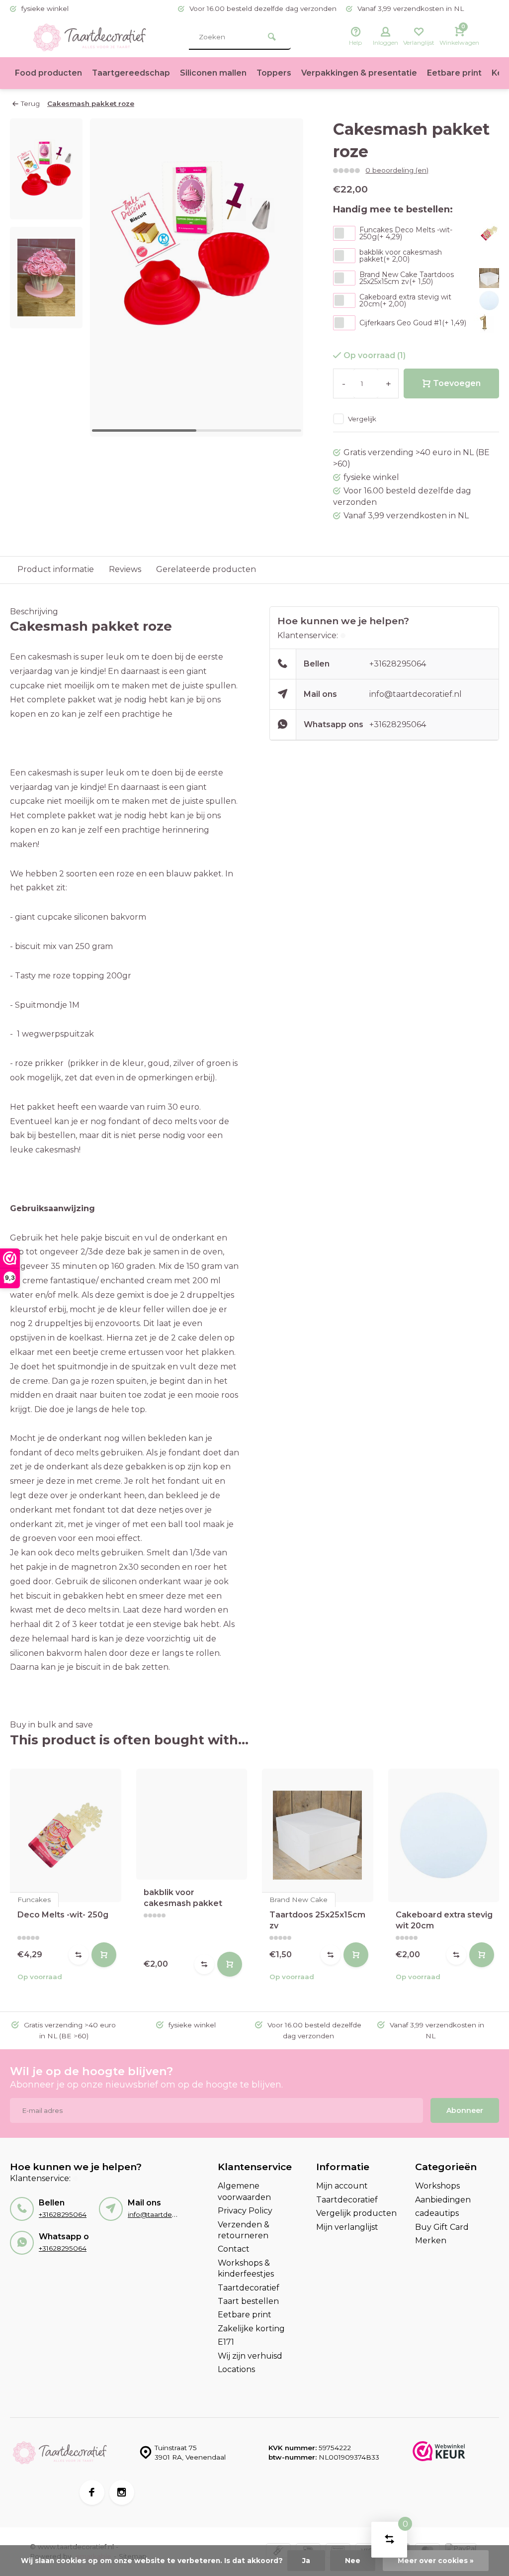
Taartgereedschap (131, 73)
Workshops (437, 2186)
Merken (431, 2241)
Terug (30, 103)
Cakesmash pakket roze (91, 103)
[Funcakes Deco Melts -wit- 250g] (66, 1835)
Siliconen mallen (213, 73)
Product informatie (56, 569)
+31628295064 (398, 664)
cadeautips (437, 2213)
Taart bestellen (248, 2301)
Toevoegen (457, 383)
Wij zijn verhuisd (250, 2356)
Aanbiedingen (443, 2200)
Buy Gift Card (442, 2227)
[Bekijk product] (104, 1955)
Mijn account (342, 2186)
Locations (236, 2369)
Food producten (48, 73)
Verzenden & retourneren (244, 2230)
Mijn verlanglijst (347, 2227)
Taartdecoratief (249, 2288)
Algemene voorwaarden (244, 2191)
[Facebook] (92, 2492)
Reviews (125, 569)
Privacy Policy (245, 2211)
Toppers (274, 73)
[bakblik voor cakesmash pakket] (192, 1824)
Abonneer (465, 2110)
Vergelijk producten (356, 2213)
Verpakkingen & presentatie (359, 73)
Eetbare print (454, 73)
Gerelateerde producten (206, 569)
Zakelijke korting (251, 2329)
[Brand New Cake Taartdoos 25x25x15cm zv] (318, 1835)
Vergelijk (362, 419)
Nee (353, 2561)
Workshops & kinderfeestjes (246, 2268)
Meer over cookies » (436, 2561)
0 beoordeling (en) (397, 170)
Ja (306, 2561)
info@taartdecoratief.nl (416, 694)
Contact (234, 2249)
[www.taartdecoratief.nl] (89, 37)
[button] (283, 278)
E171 (226, 2342)
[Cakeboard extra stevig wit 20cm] (444, 1835)
